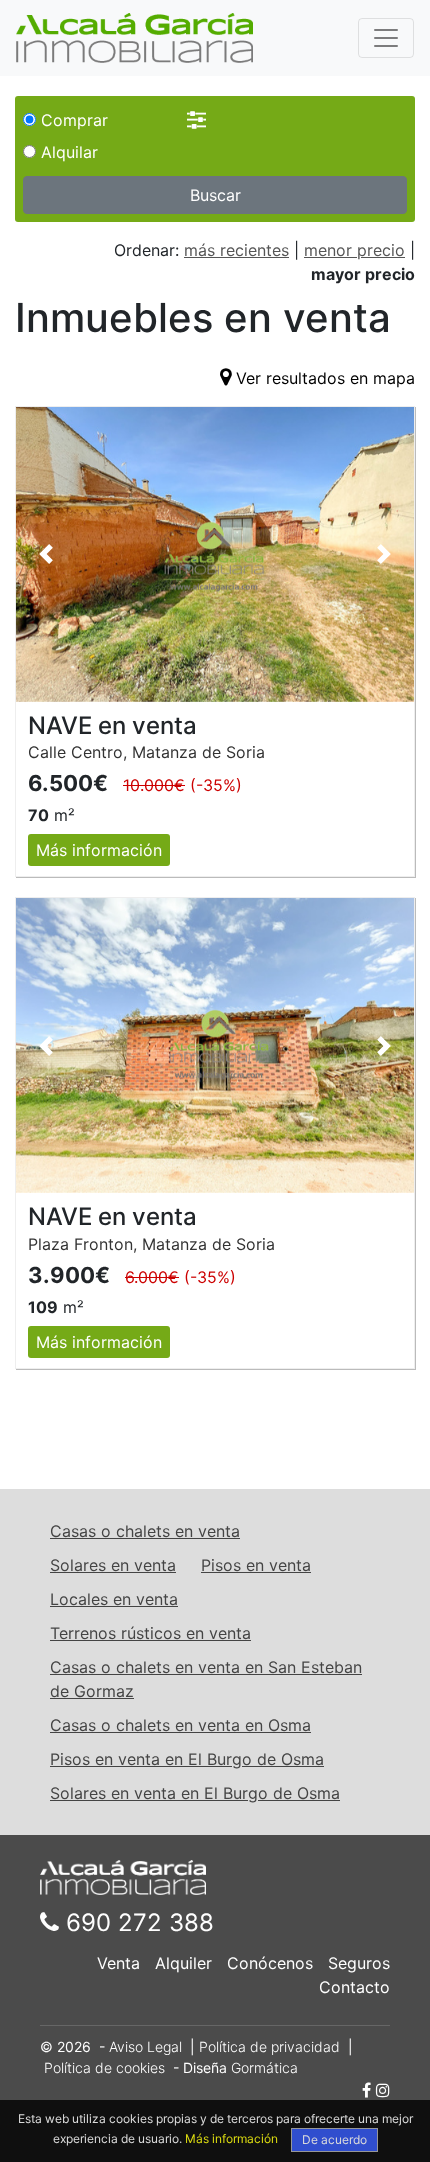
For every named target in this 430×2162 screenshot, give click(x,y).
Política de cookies (104, 2067)
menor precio (354, 250)
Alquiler (183, 1963)
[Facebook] (366, 2090)
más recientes (236, 250)
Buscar (215, 195)
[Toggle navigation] (386, 38)
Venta (118, 1963)
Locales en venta (114, 1599)
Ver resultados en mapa (325, 378)
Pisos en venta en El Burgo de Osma (187, 1759)
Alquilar (67, 152)
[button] (46, 554)
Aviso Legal (145, 2046)
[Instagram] (383, 2090)
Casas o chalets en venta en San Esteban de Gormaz (206, 1679)
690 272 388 (136, 1922)
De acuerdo (334, 2139)
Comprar (72, 120)
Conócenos (270, 1963)
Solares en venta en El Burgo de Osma (195, 1793)
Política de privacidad (269, 2046)
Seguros (359, 1963)
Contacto (354, 1987)
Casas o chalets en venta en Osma (180, 1725)
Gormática (264, 2067)
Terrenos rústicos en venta (150, 1633)
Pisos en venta (256, 1565)
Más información (99, 850)
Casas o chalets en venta (145, 1531)
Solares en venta (113, 1565)
